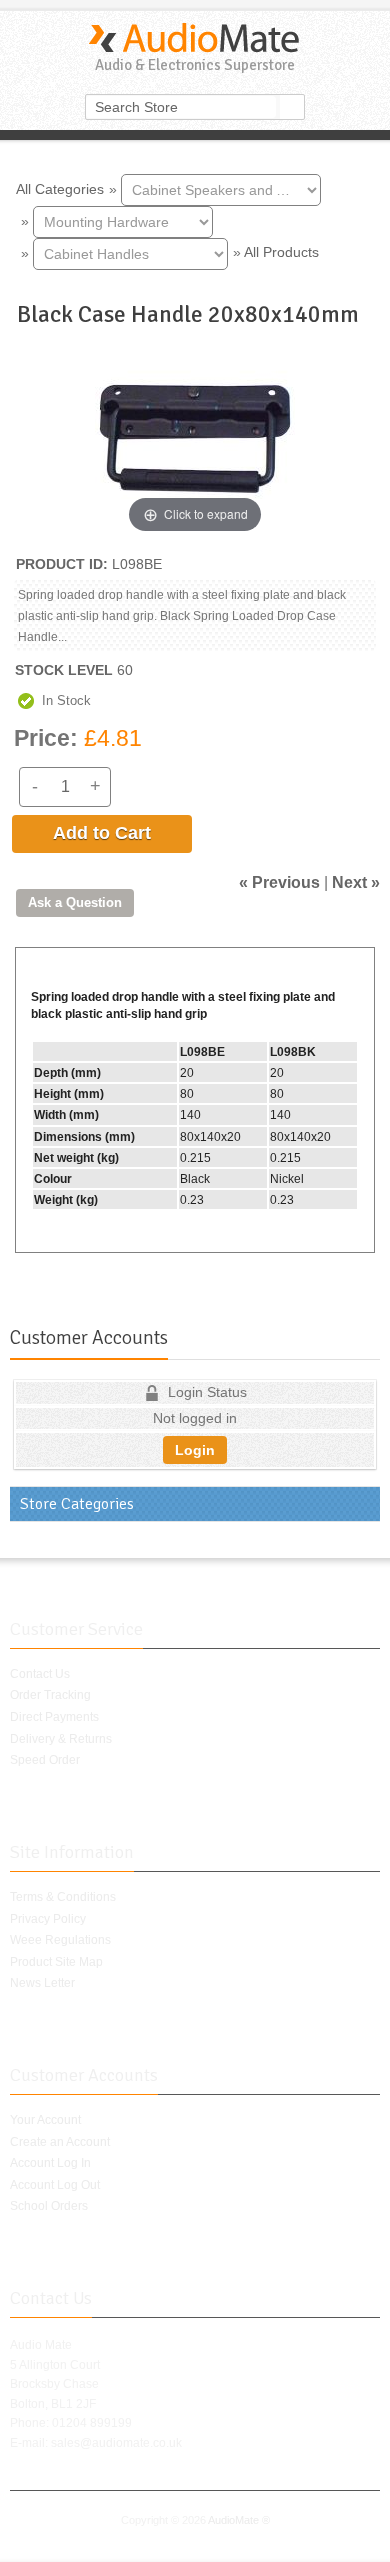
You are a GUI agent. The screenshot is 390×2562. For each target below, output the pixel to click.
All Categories (60, 188)
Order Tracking (50, 1695)
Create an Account (60, 2142)
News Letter (42, 1983)
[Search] (292, 107)
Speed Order (45, 1760)
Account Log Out (55, 2185)
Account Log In (50, 2163)
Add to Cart (102, 833)
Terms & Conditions (63, 1897)
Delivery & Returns (61, 1739)
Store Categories (77, 1504)
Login (195, 1450)
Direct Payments (54, 1717)
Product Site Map (56, 1962)
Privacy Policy (48, 1919)
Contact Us (40, 1674)
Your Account (45, 2120)
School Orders (49, 2206)
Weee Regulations (60, 1940)
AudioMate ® (239, 2520)
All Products (281, 252)
